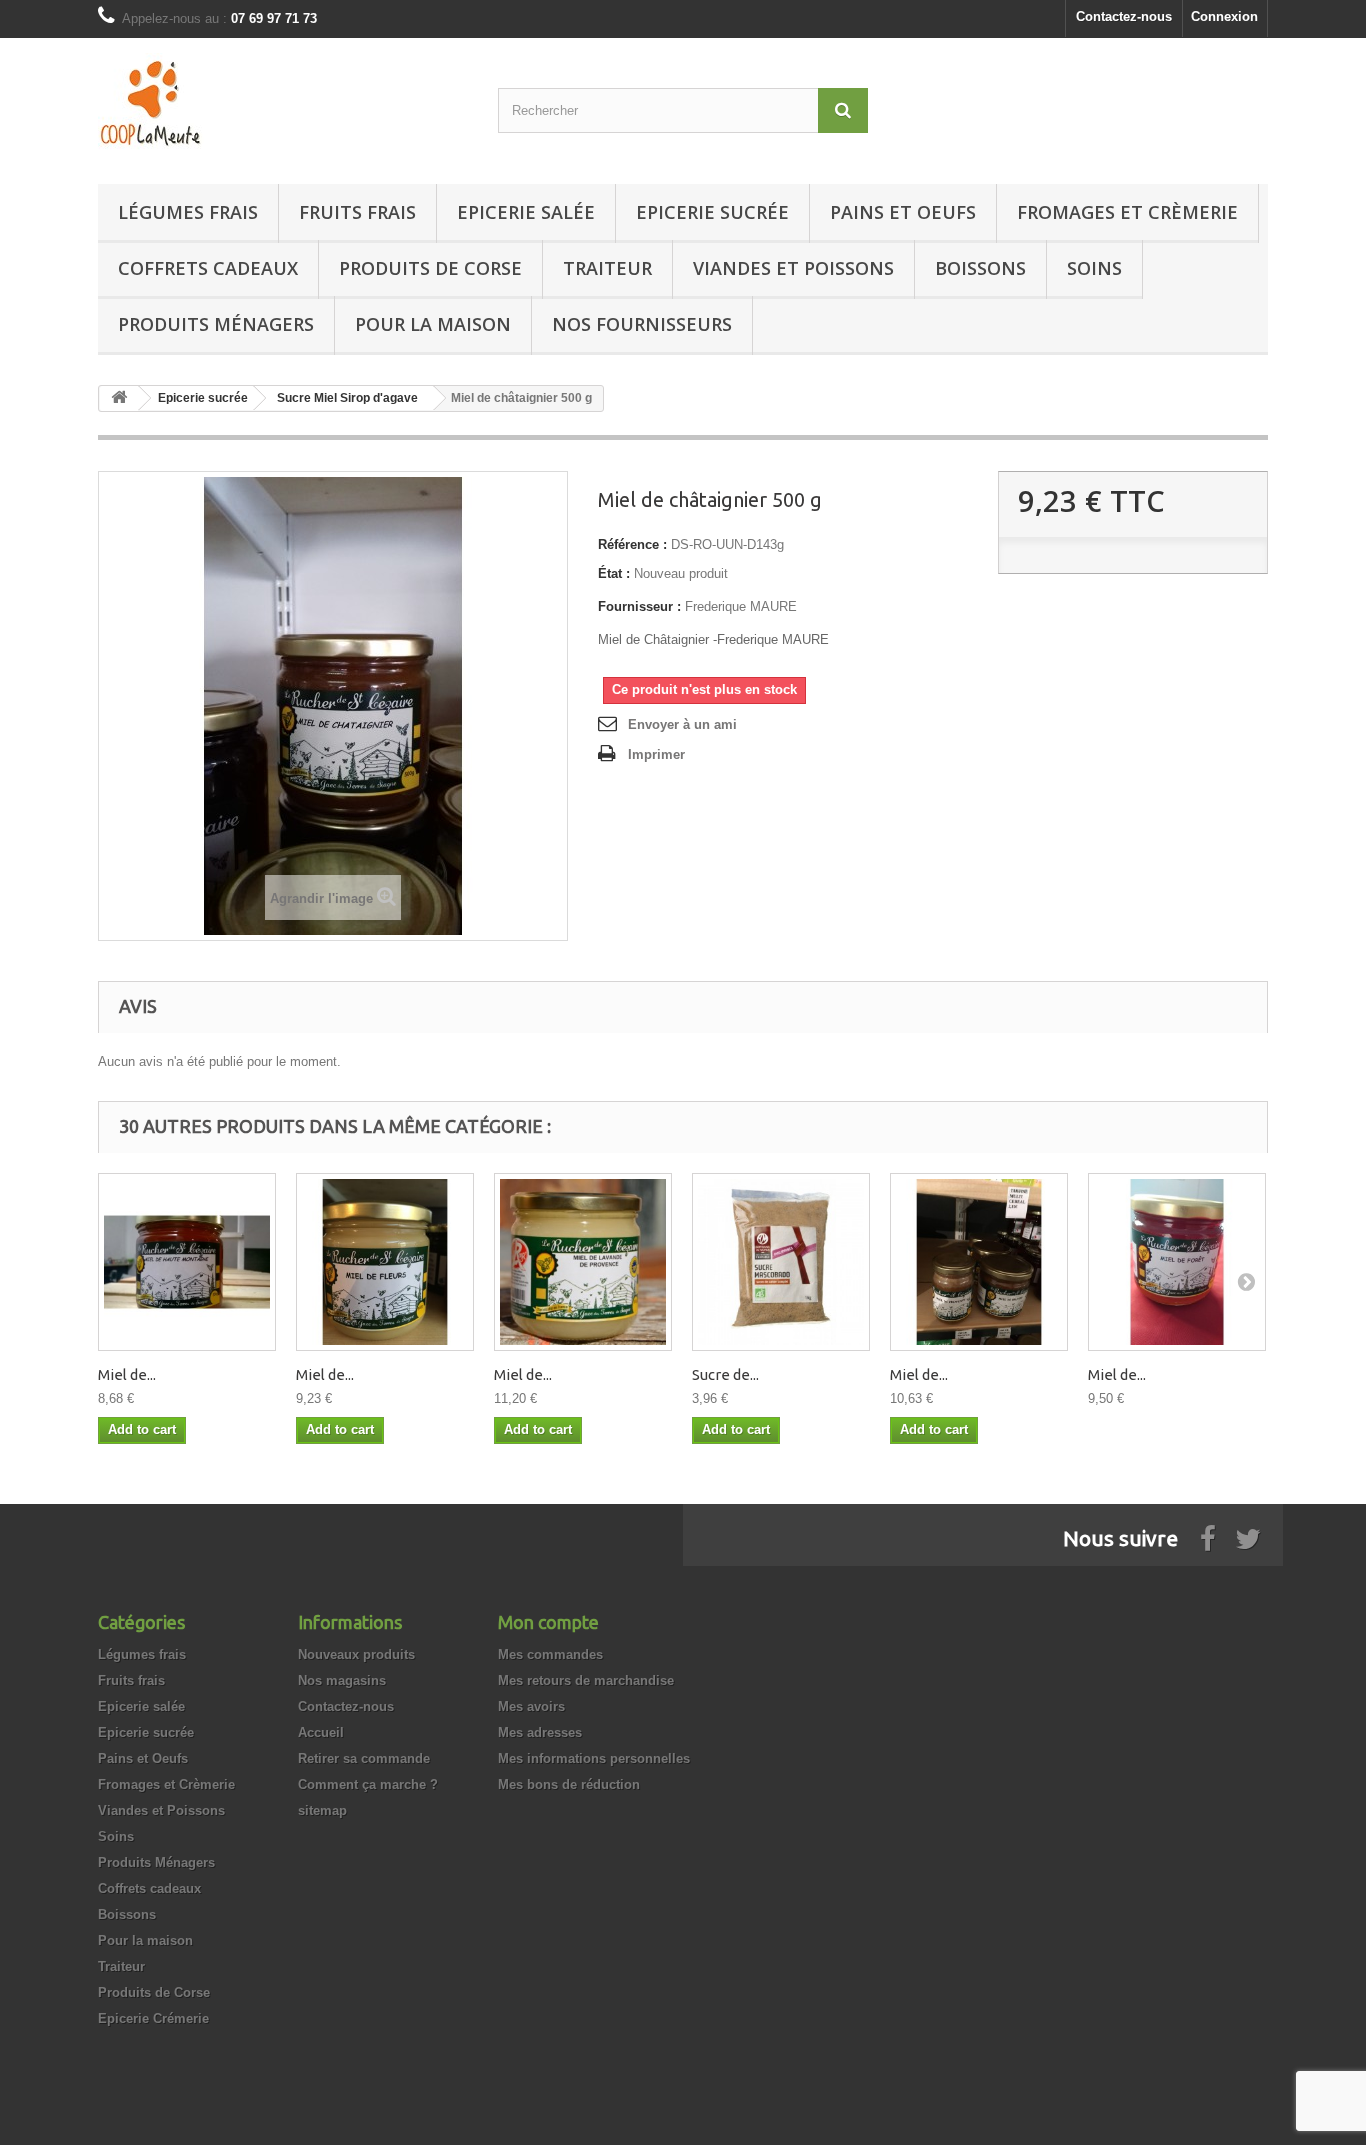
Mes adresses (540, 1732)
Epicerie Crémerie (153, 2018)
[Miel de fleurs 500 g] (385, 1262)
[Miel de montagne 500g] (187, 1262)
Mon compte (548, 1622)
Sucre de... (725, 1374)
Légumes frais (188, 212)
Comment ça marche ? (368, 1784)
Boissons (980, 268)
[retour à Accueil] (119, 398)
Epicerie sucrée (712, 212)
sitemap (322, 1810)
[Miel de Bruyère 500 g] (979, 1262)
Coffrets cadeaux (208, 268)
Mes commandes (550, 1654)
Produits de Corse (430, 268)
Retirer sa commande (364, 1758)
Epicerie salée (526, 212)
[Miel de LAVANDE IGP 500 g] (583, 1262)
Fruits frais (357, 212)
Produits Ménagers (216, 324)
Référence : (632, 544)
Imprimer (656, 754)
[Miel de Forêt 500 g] (1177, 1262)
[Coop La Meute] (283, 106)
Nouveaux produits (356, 1654)
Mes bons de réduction (569, 1784)
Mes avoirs (531, 1706)
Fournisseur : (639, 606)
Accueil (321, 1732)
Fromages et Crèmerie (1127, 212)
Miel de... (127, 1374)
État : (614, 573)
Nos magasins (342, 1680)
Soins (1094, 268)
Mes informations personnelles (594, 1758)
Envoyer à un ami (682, 724)
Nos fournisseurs (642, 324)
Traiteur (607, 268)
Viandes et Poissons (793, 268)
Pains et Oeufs (903, 212)
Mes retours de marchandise (586, 1680)
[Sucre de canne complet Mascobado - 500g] (781, 1262)
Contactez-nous (1124, 16)
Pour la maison (433, 324)
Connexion (1224, 16)
